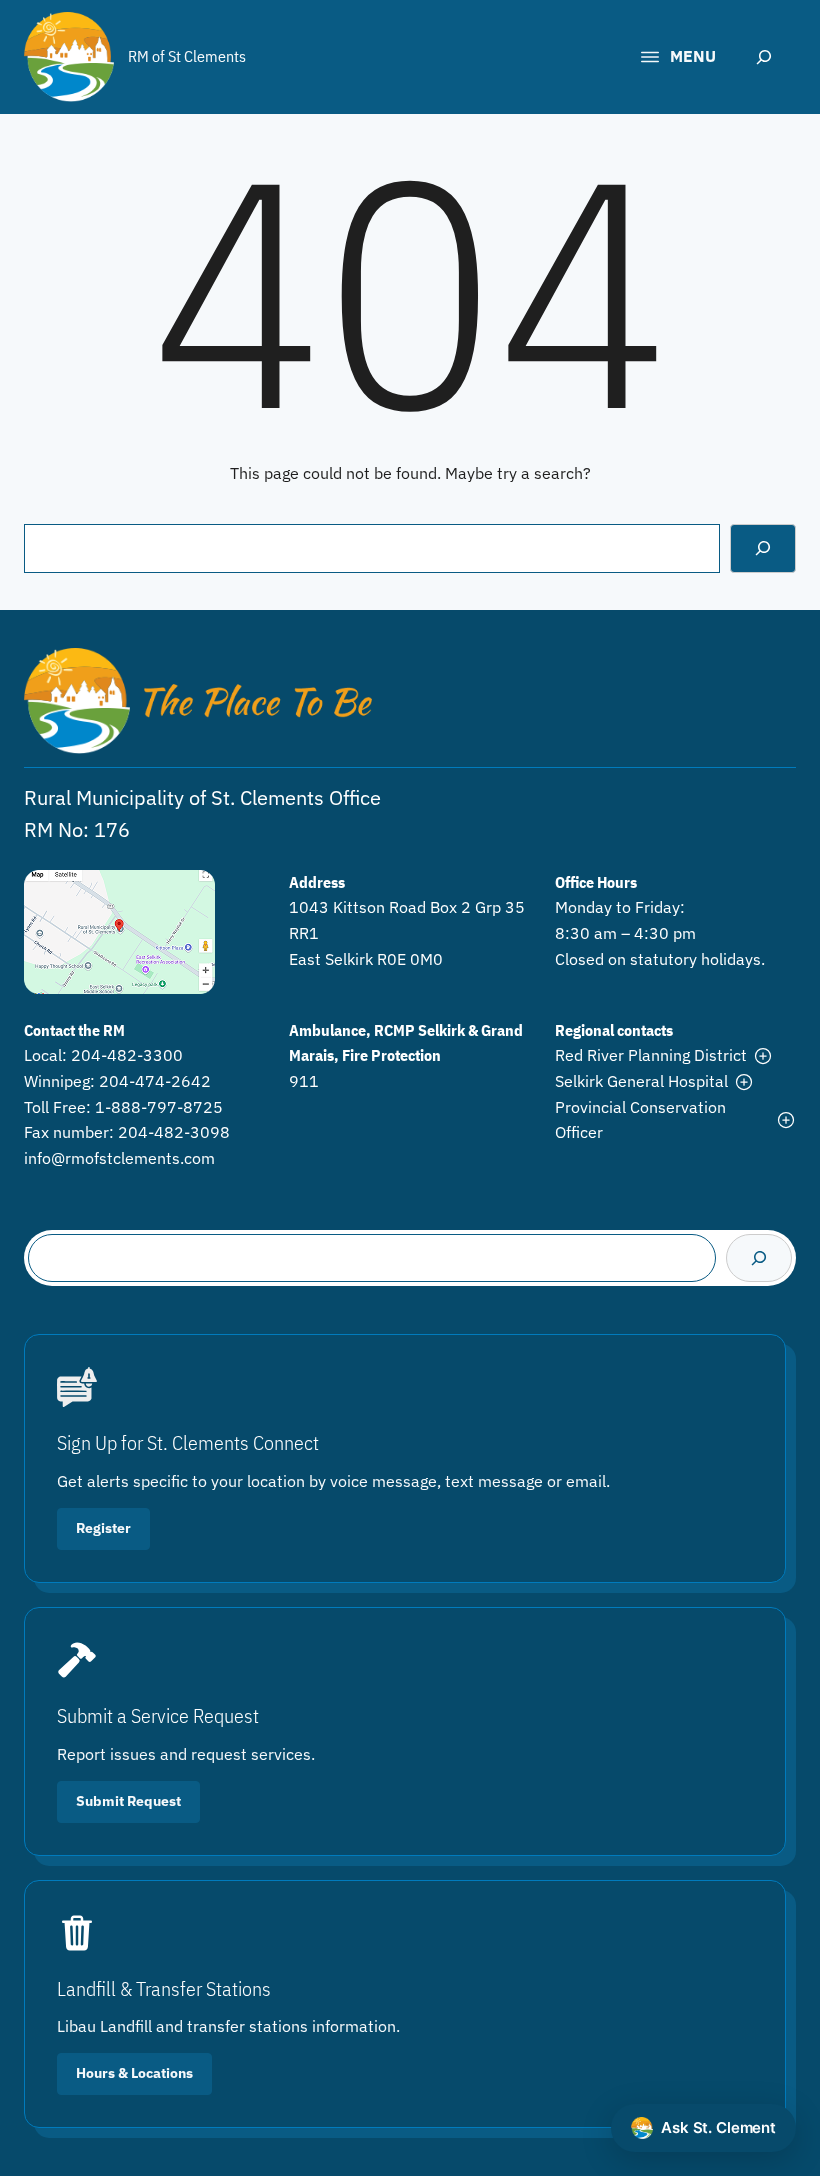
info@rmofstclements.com (119, 1158)
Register (103, 1528)
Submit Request (128, 1801)
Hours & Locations (134, 2073)
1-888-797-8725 (159, 1107)
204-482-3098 (174, 1132)
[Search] (763, 548)
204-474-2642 (155, 1081)
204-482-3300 (127, 1055)
